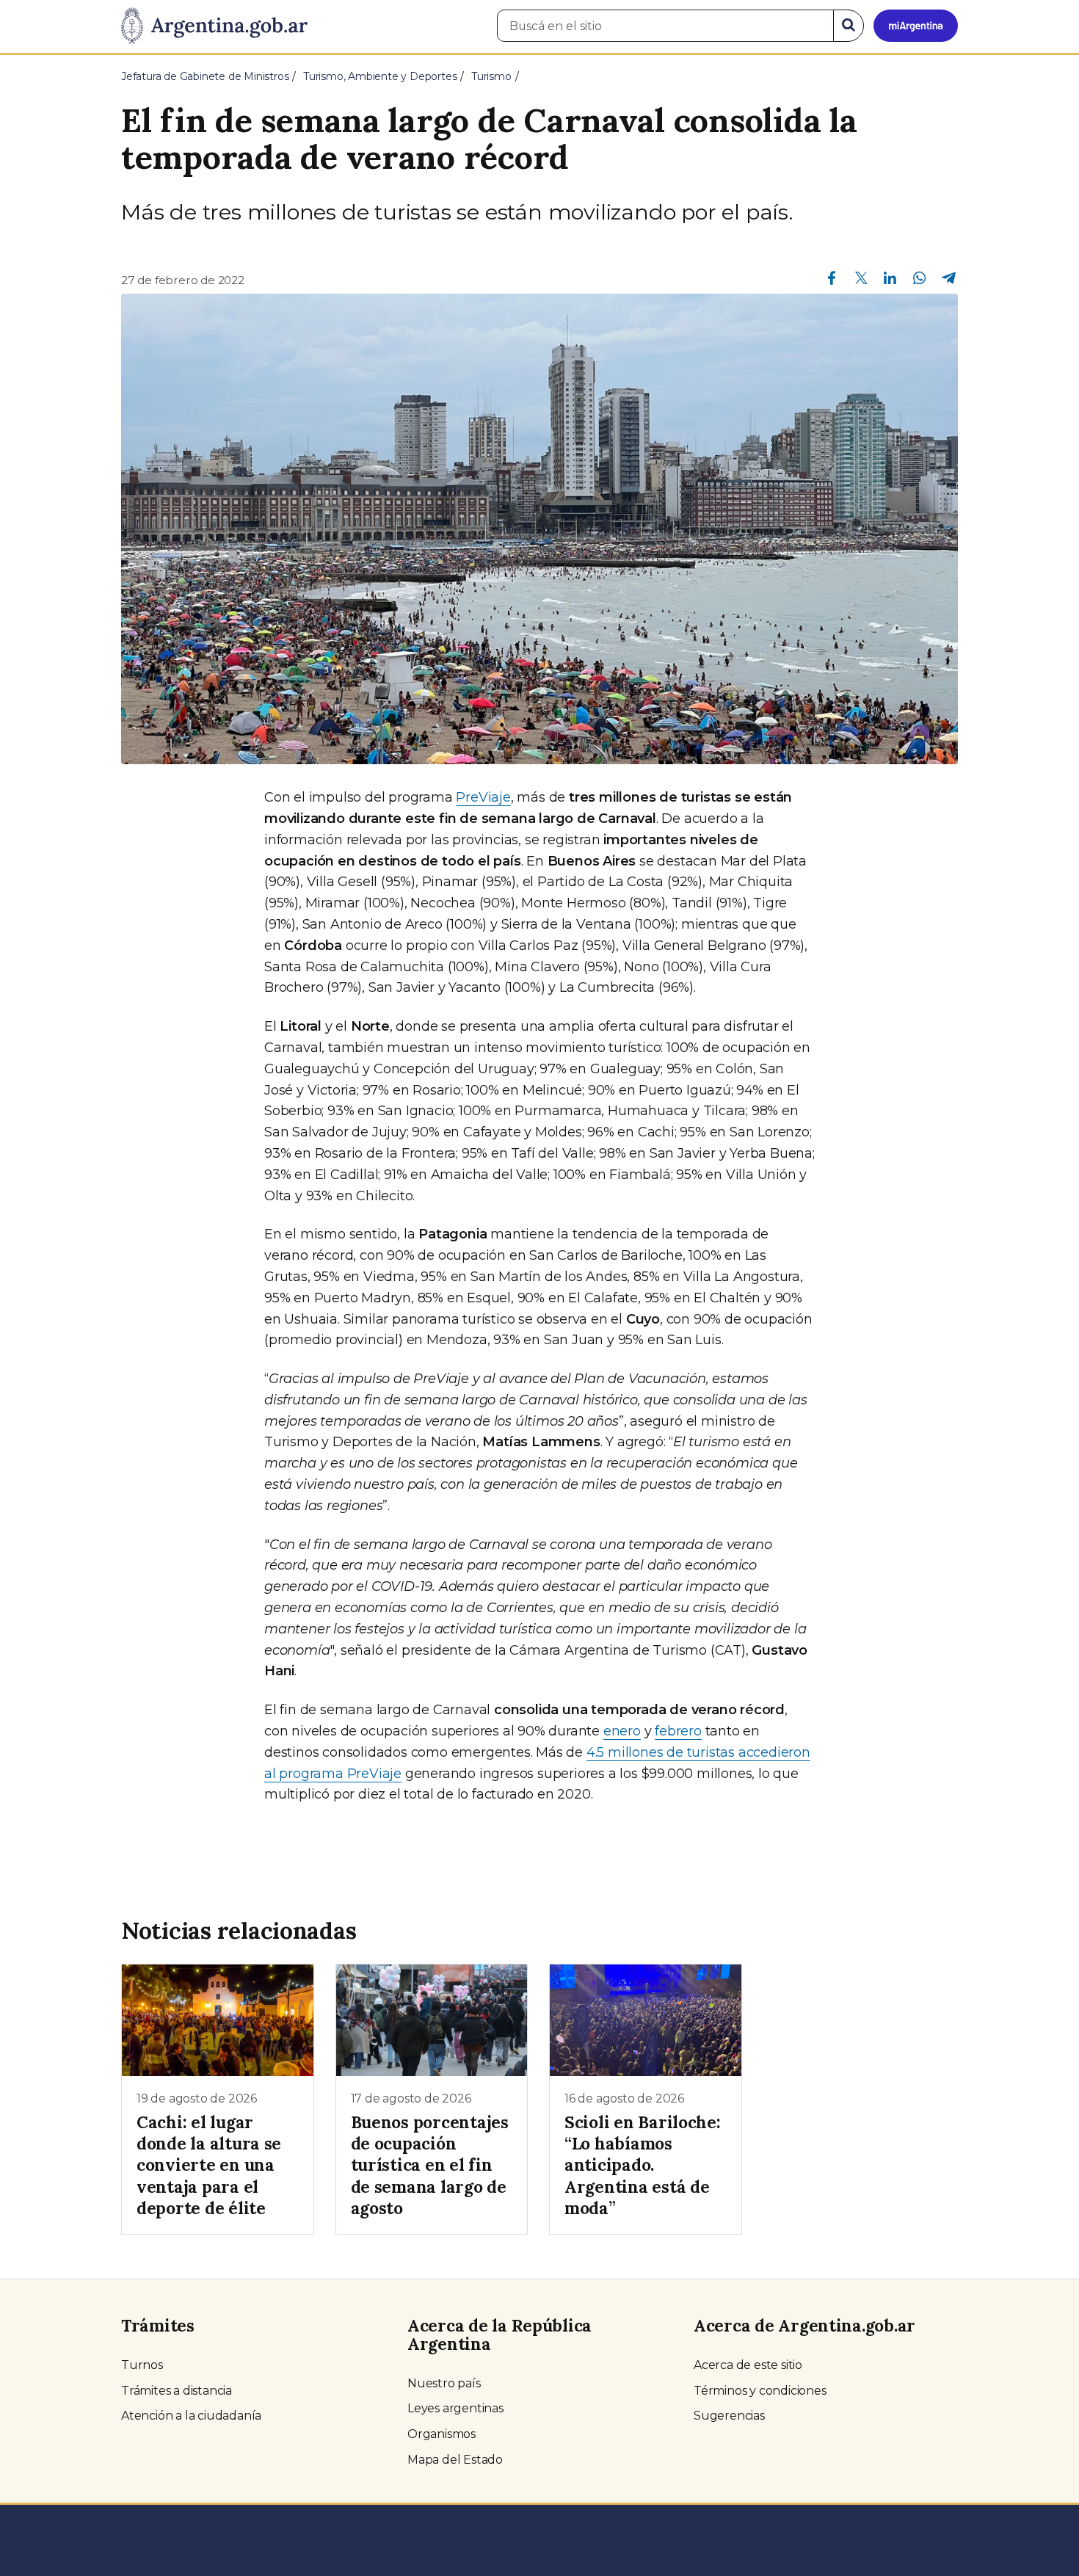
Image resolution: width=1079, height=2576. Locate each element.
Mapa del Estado (455, 2460)
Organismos (442, 2434)
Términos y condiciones (760, 2391)
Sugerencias (729, 2416)
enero (622, 1731)
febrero (678, 1731)
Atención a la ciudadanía (191, 2416)
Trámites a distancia (177, 2391)
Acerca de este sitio (748, 2365)
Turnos (142, 2365)
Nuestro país (444, 2383)
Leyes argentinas (455, 2408)
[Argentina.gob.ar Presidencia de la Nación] (214, 26)
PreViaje (483, 797)
